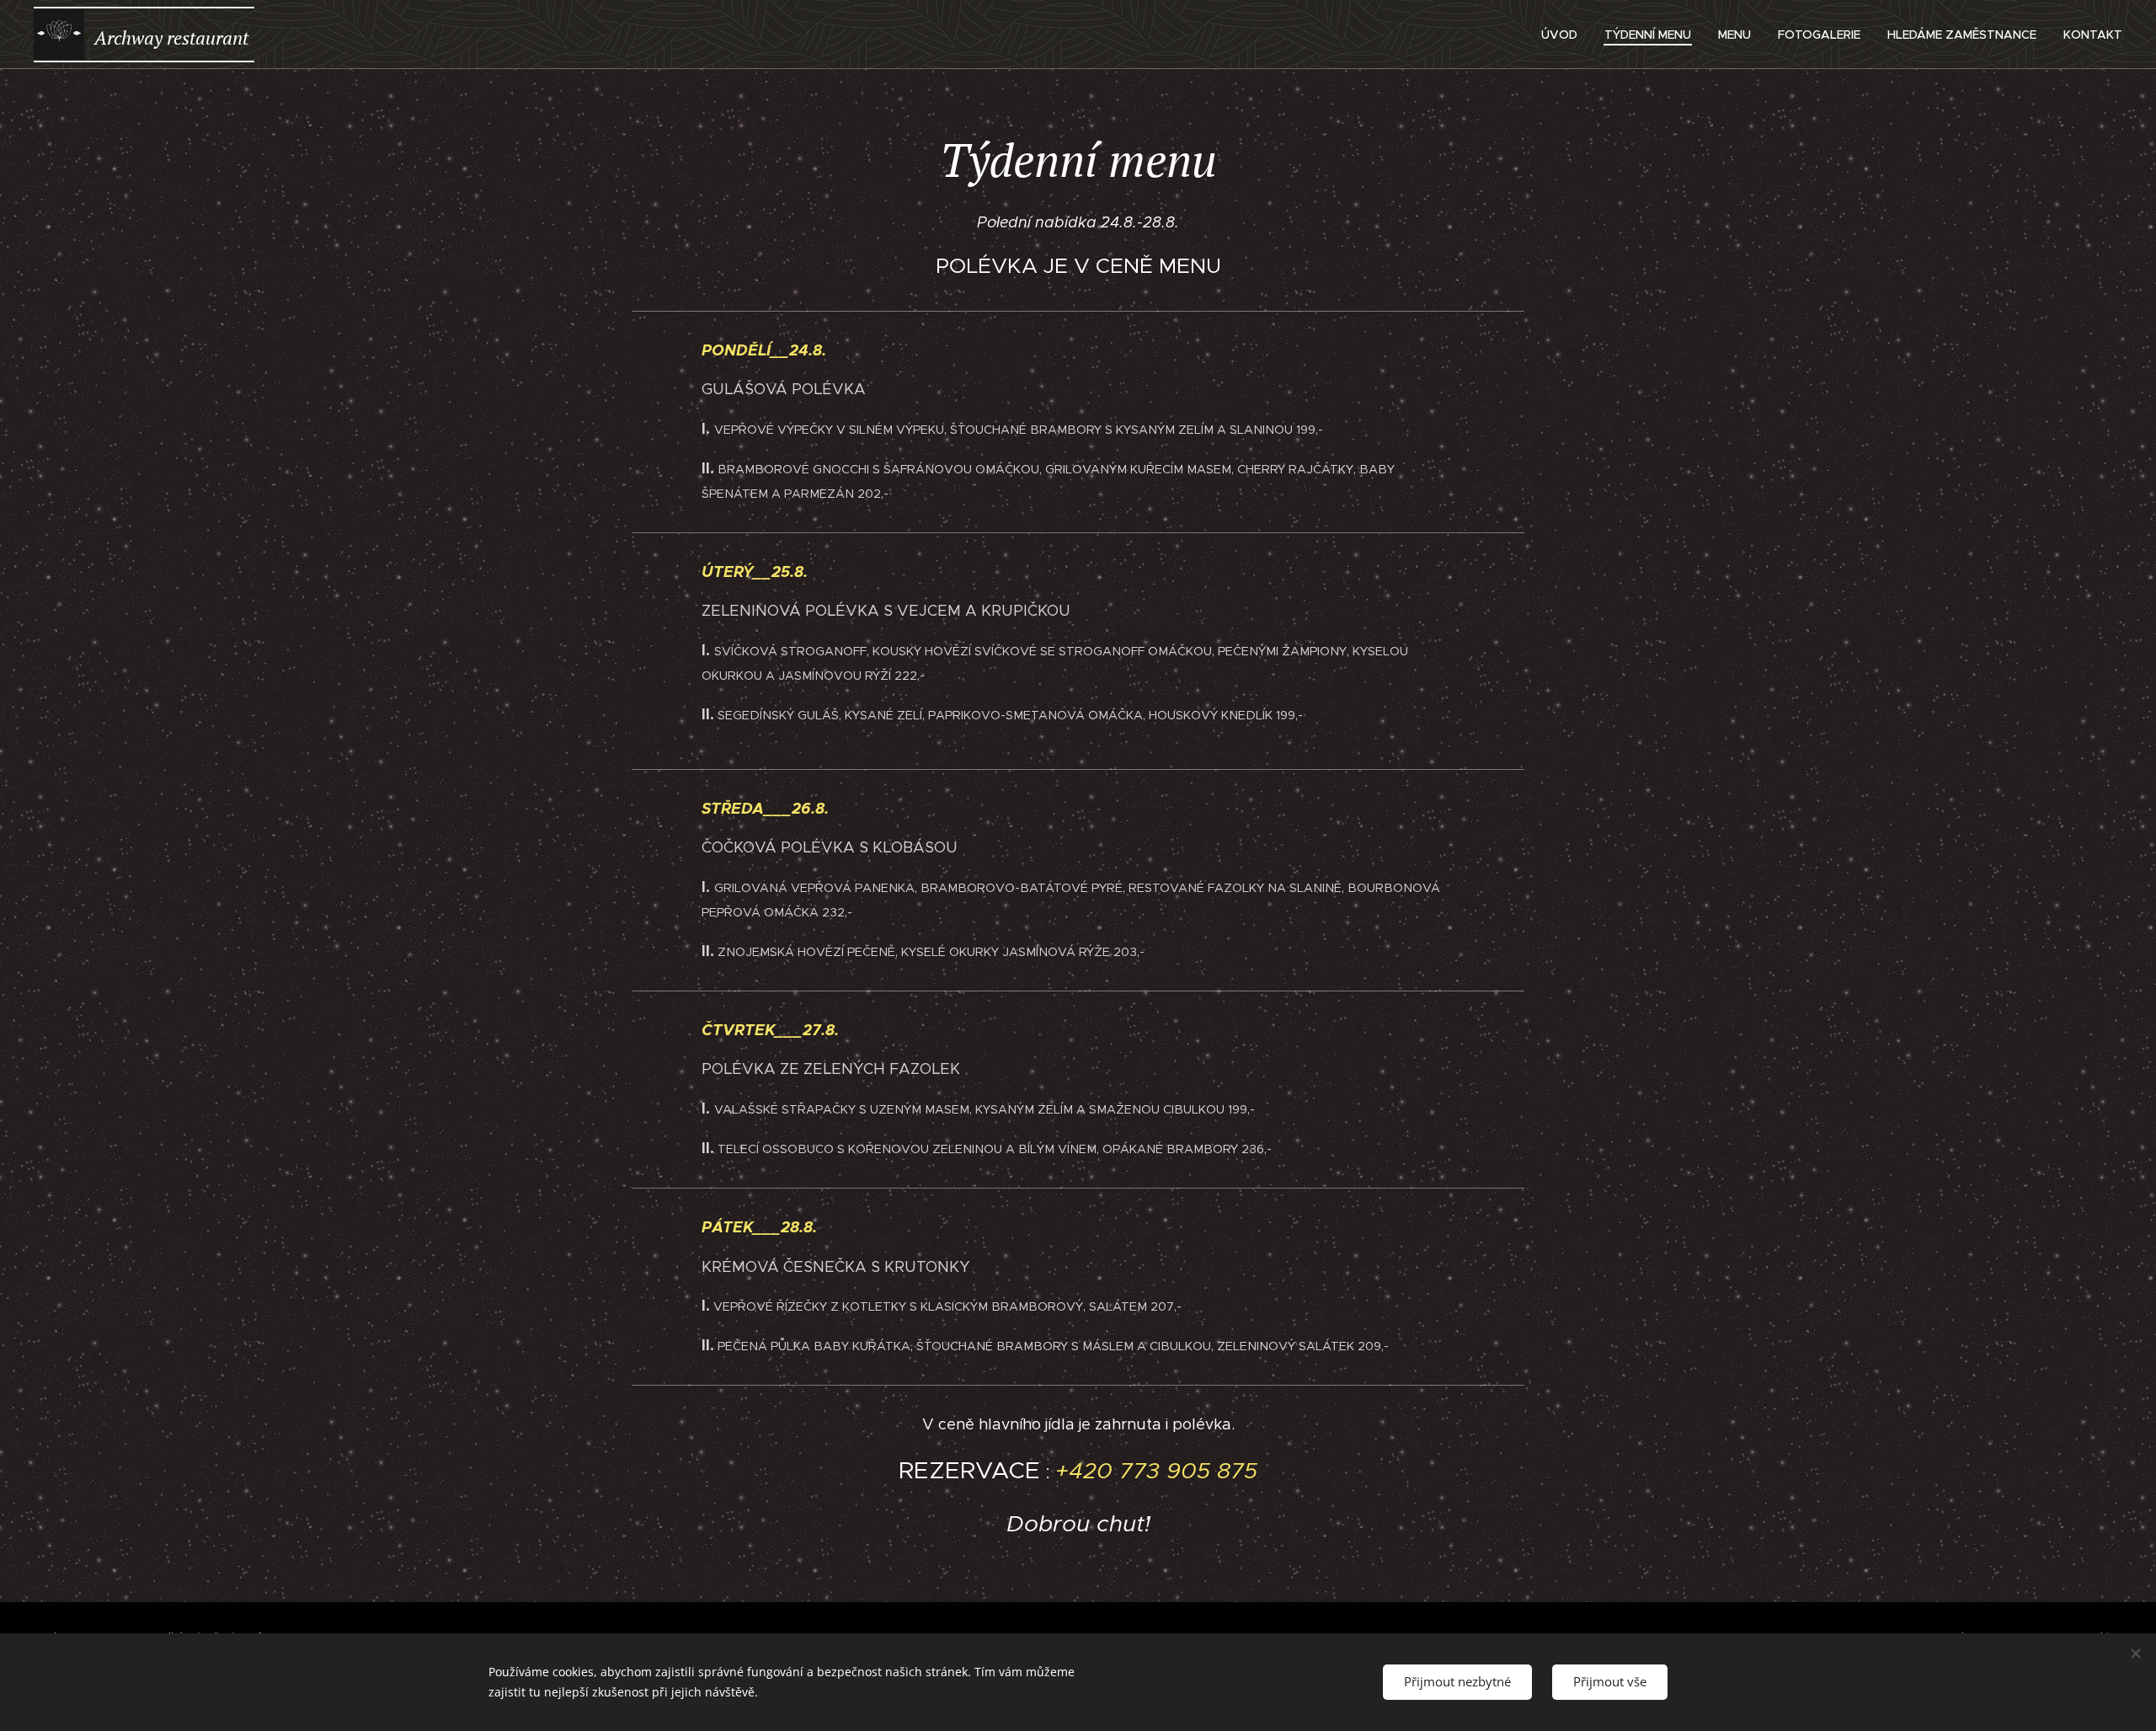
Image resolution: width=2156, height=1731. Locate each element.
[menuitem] (1564, 35)
